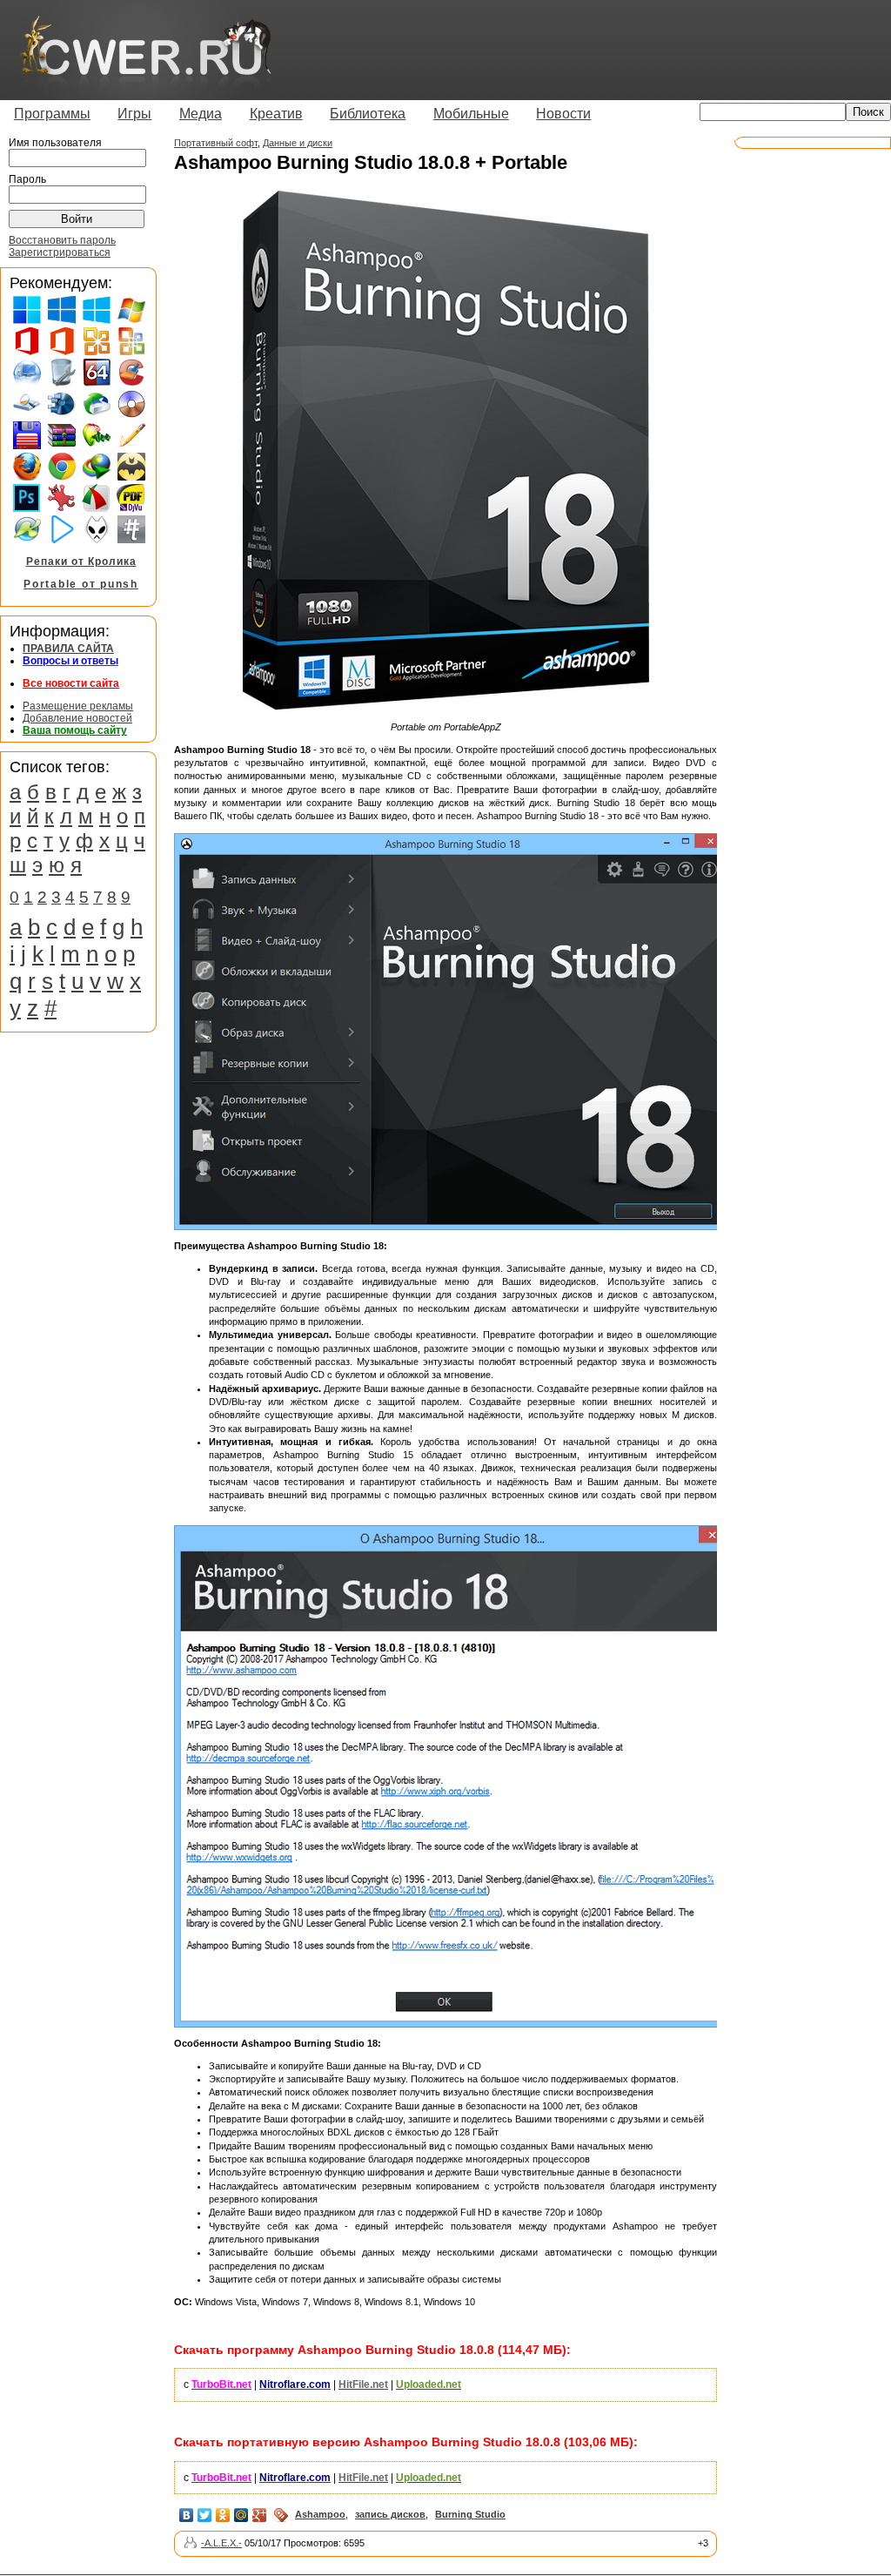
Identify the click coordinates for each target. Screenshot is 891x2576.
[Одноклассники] (223, 2515)
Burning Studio (470, 2514)
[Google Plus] (260, 2515)
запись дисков (390, 2514)
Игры (134, 114)
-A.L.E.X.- (221, 2543)
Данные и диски (298, 143)
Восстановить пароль (62, 240)
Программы (52, 114)
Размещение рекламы (78, 706)
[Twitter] (205, 2515)
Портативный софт (216, 143)
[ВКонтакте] (187, 2515)
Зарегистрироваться (60, 252)
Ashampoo (320, 2514)
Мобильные (471, 114)
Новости (563, 114)
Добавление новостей (77, 718)
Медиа (201, 114)
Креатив (276, 114)
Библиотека (368, 114)
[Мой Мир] (241, 2515)
